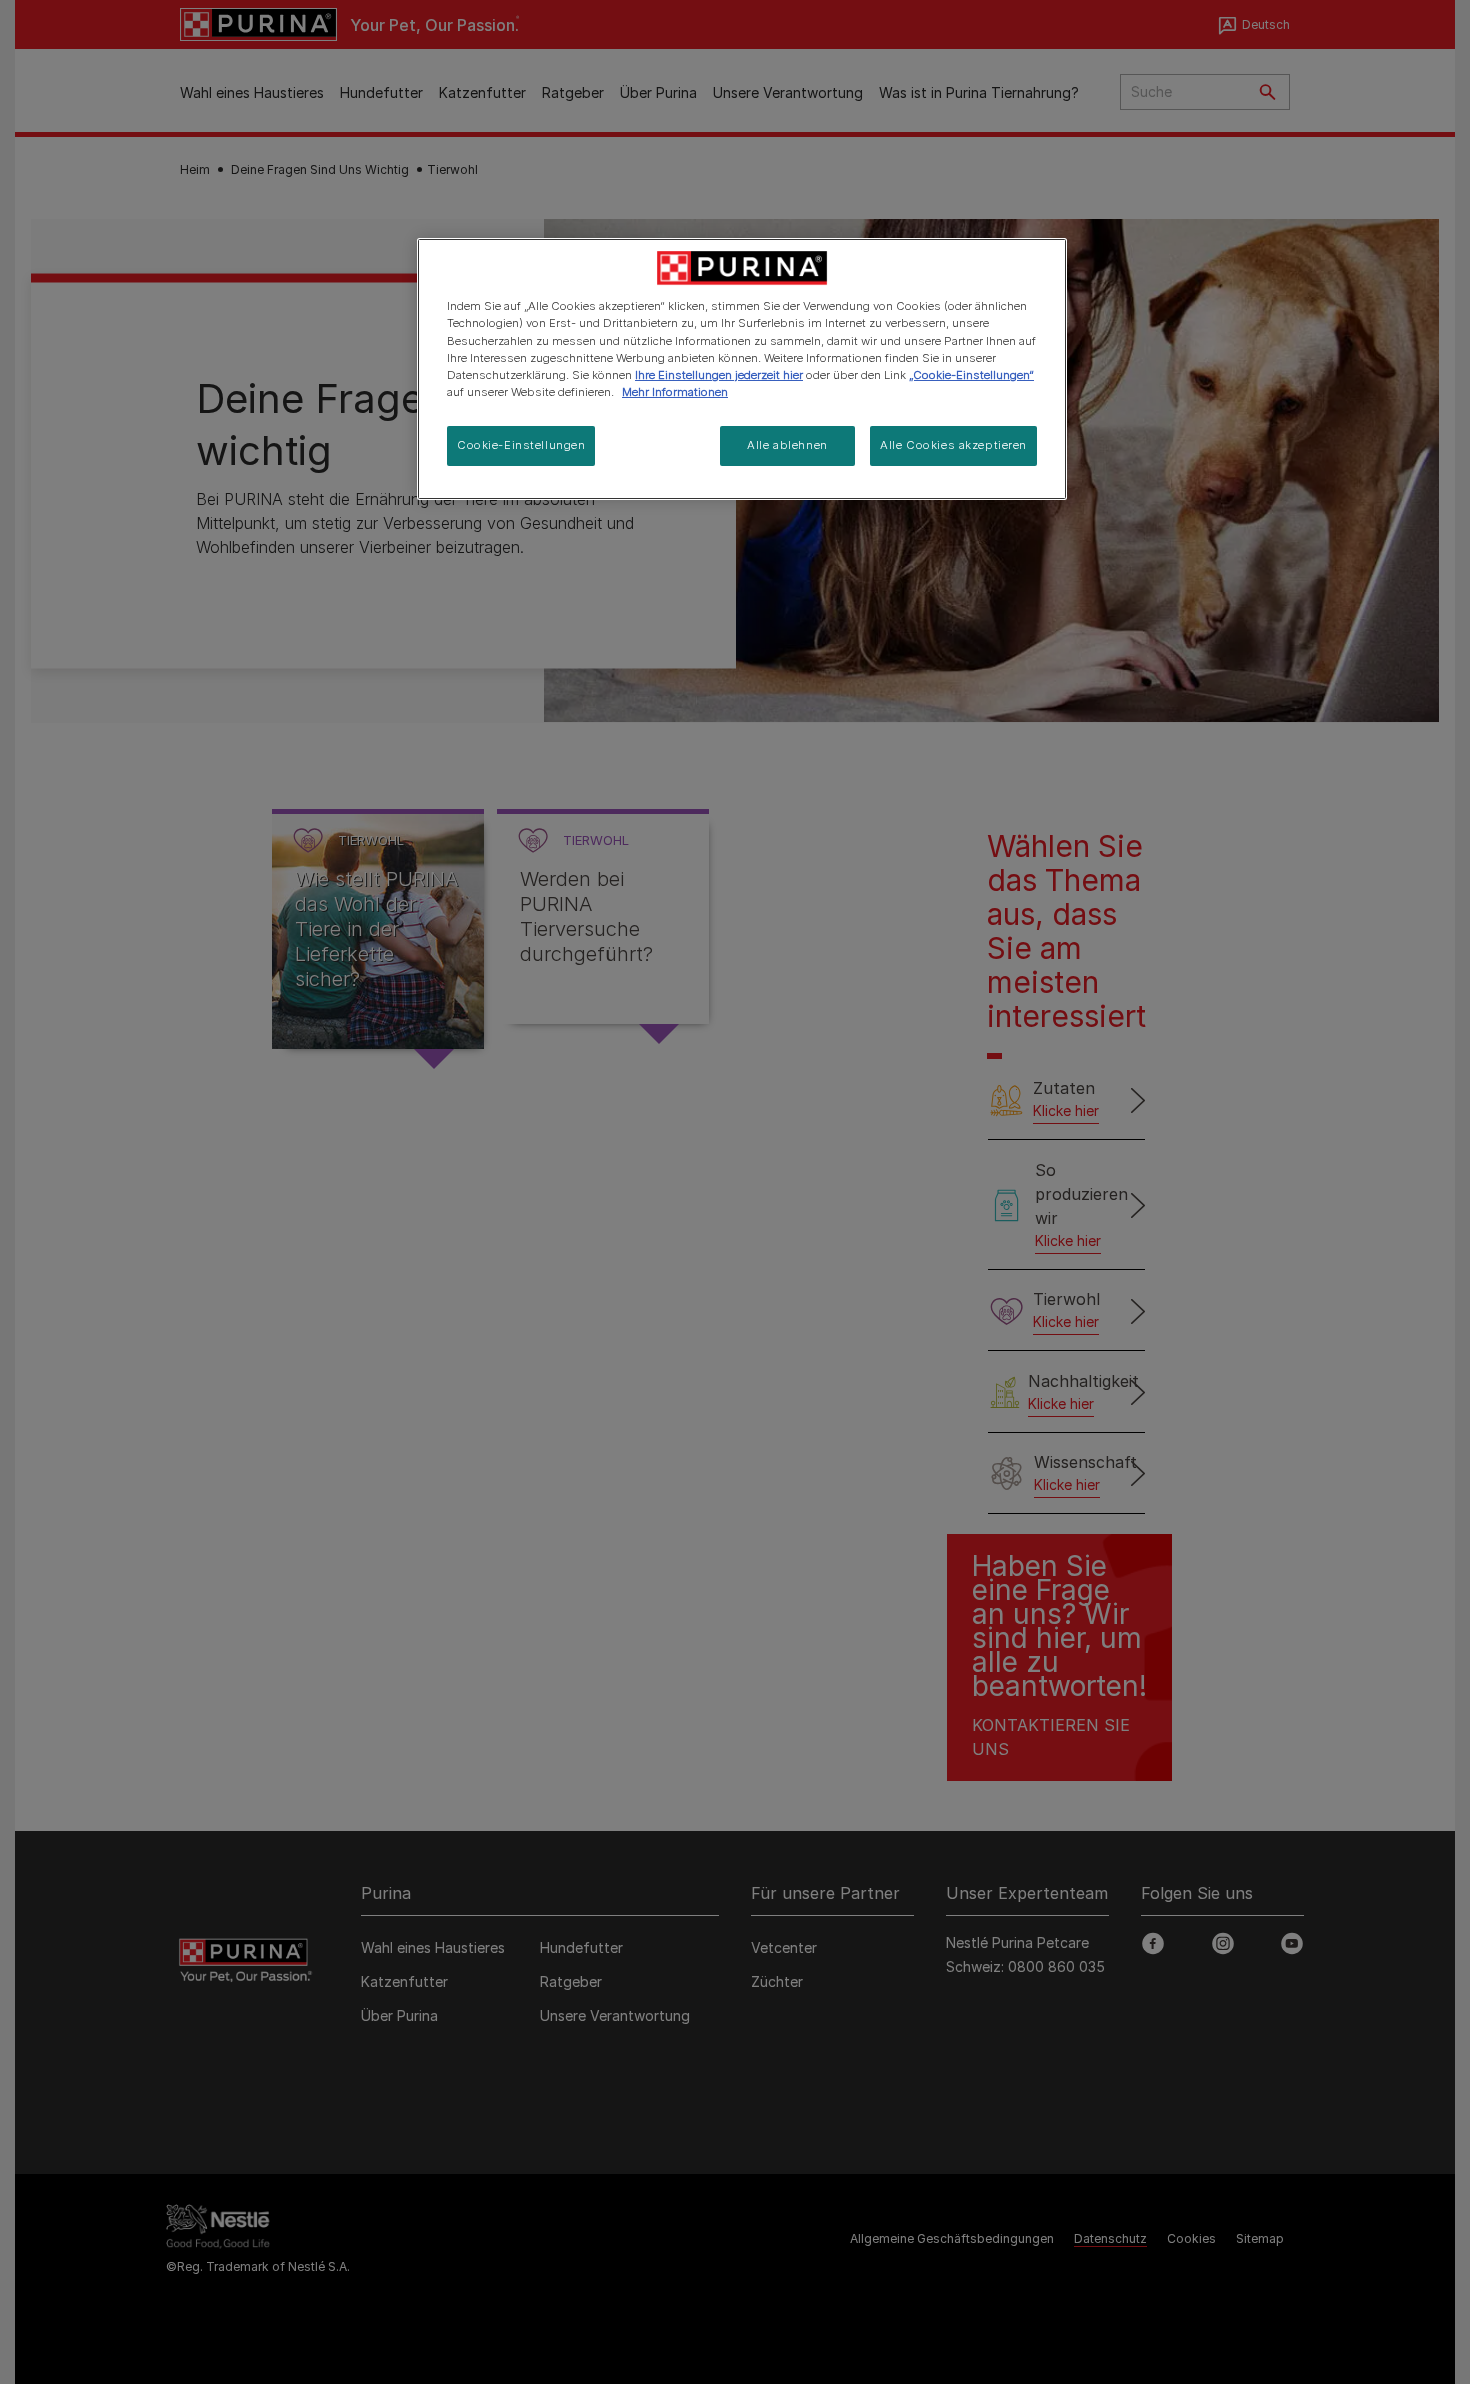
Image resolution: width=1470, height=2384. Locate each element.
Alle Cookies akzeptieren (953, 445)
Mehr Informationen (675, 392)
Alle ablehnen (787, 445)
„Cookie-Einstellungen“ (971, 375)
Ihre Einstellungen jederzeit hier (719, 375)
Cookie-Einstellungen (521, 445)
